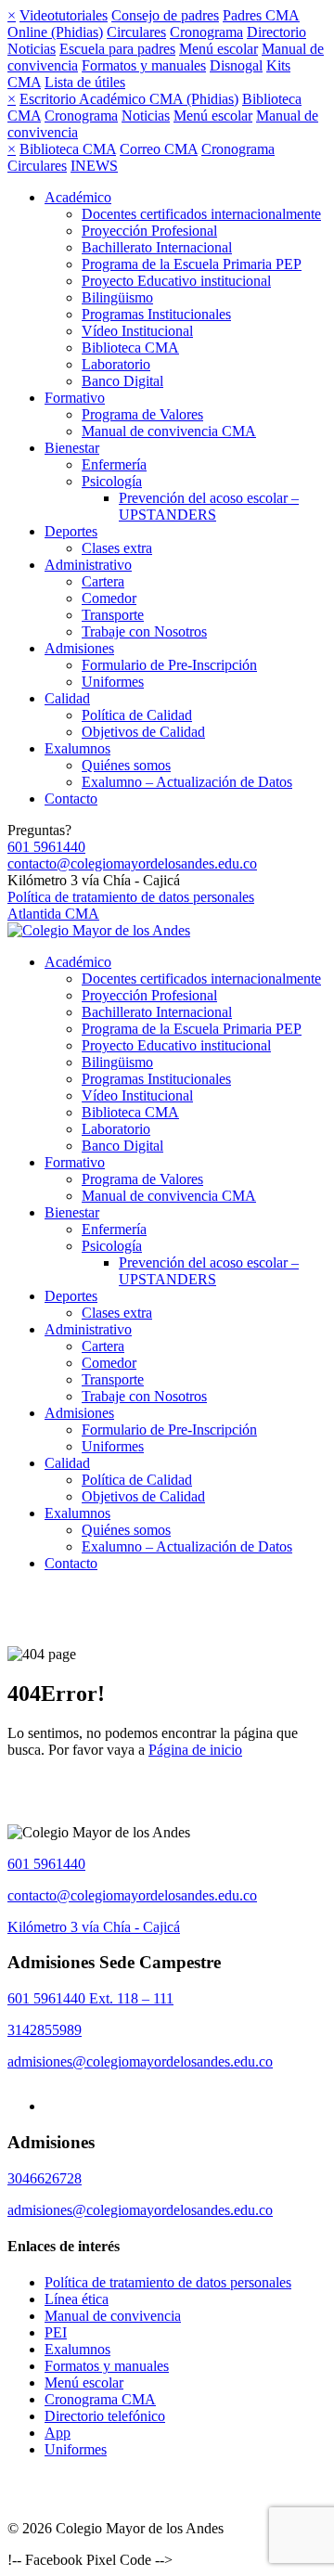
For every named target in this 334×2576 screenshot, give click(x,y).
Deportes (71, 531)
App (58, 2433)
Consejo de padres (165, 15)
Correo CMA (159, 149)
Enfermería (114, 464)
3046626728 (45, 2178)
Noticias (32, 49)
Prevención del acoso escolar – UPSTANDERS (209, 506)
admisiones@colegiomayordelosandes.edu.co (140, 2061)
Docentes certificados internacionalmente (201, 214)
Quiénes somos (126, 765)
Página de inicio (195, 1750)
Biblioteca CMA (68, 149)
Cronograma (206, 32)
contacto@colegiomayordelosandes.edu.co (132, 863)
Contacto (71, 799)
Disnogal (236, 65)
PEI (56, 2332)
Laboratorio (116, 364)
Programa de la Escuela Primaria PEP (192, 264)
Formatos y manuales (144, 65)
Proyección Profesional (149, 231)
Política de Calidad (137, 715)
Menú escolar (218, 49)
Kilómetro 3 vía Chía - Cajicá (94, 1927)
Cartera (103, 581)
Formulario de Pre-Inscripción (169, 665)
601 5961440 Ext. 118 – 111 (90, 1998)
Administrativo (88, 565)
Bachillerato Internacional (157, 247)
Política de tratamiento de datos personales (131, 897)
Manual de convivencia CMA (169, 431)
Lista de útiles (85, 82)
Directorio (276, 32)
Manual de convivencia (113, 2316)
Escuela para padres (117, 49)
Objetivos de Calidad (143, 732)
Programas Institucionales (156, 314)
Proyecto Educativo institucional (176, 281)
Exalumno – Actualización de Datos (187, 782)
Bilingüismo (117, 297)
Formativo (75, 398)
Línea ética (77, 2299)
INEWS (94, 166)
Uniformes (113, 682)
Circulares (136, 32)
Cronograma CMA (100, 2399)
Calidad (67, 698)
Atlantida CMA (53, 914)
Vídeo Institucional (137, 331)
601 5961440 (46, 847)
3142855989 (45, 2030)
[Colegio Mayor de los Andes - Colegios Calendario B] (99, 930)
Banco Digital (122, 381)
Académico (78, 197)
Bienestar (72, 448)
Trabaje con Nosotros (144, 631)
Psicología (112, 481)
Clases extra (117, 548)
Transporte (113, 615)
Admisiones (79, 648)
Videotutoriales (64, 15)
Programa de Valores (142, 414)
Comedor (109, 598)
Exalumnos (77, 748)
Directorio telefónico (105, 2416)
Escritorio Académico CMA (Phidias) (129, 99)
